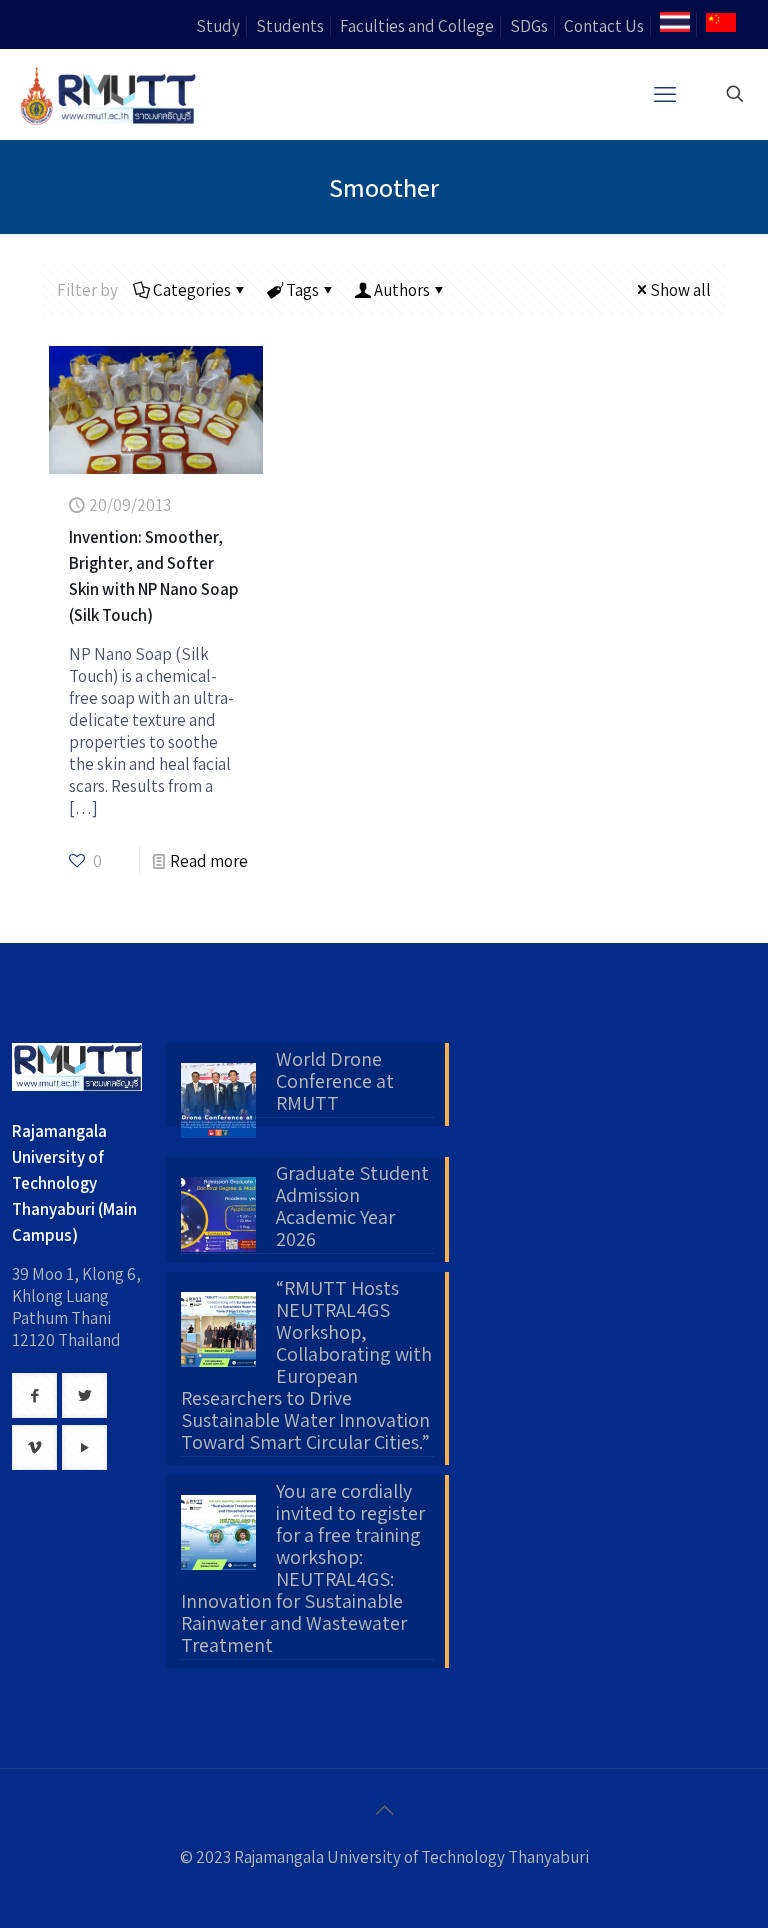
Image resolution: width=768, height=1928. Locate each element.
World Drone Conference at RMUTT (335, 1082)
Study (218, 26)
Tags (302, 290)
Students (290, 26)
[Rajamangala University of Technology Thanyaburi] (110, 94)
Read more (209, 861)
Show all (680, 290)
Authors (402, 290)
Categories (192, 290)
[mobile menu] (665, 94)
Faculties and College (417, 26)
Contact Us (604, 26)
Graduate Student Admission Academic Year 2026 (352, 1207)
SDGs (529, 26)
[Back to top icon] (384, 1810)
